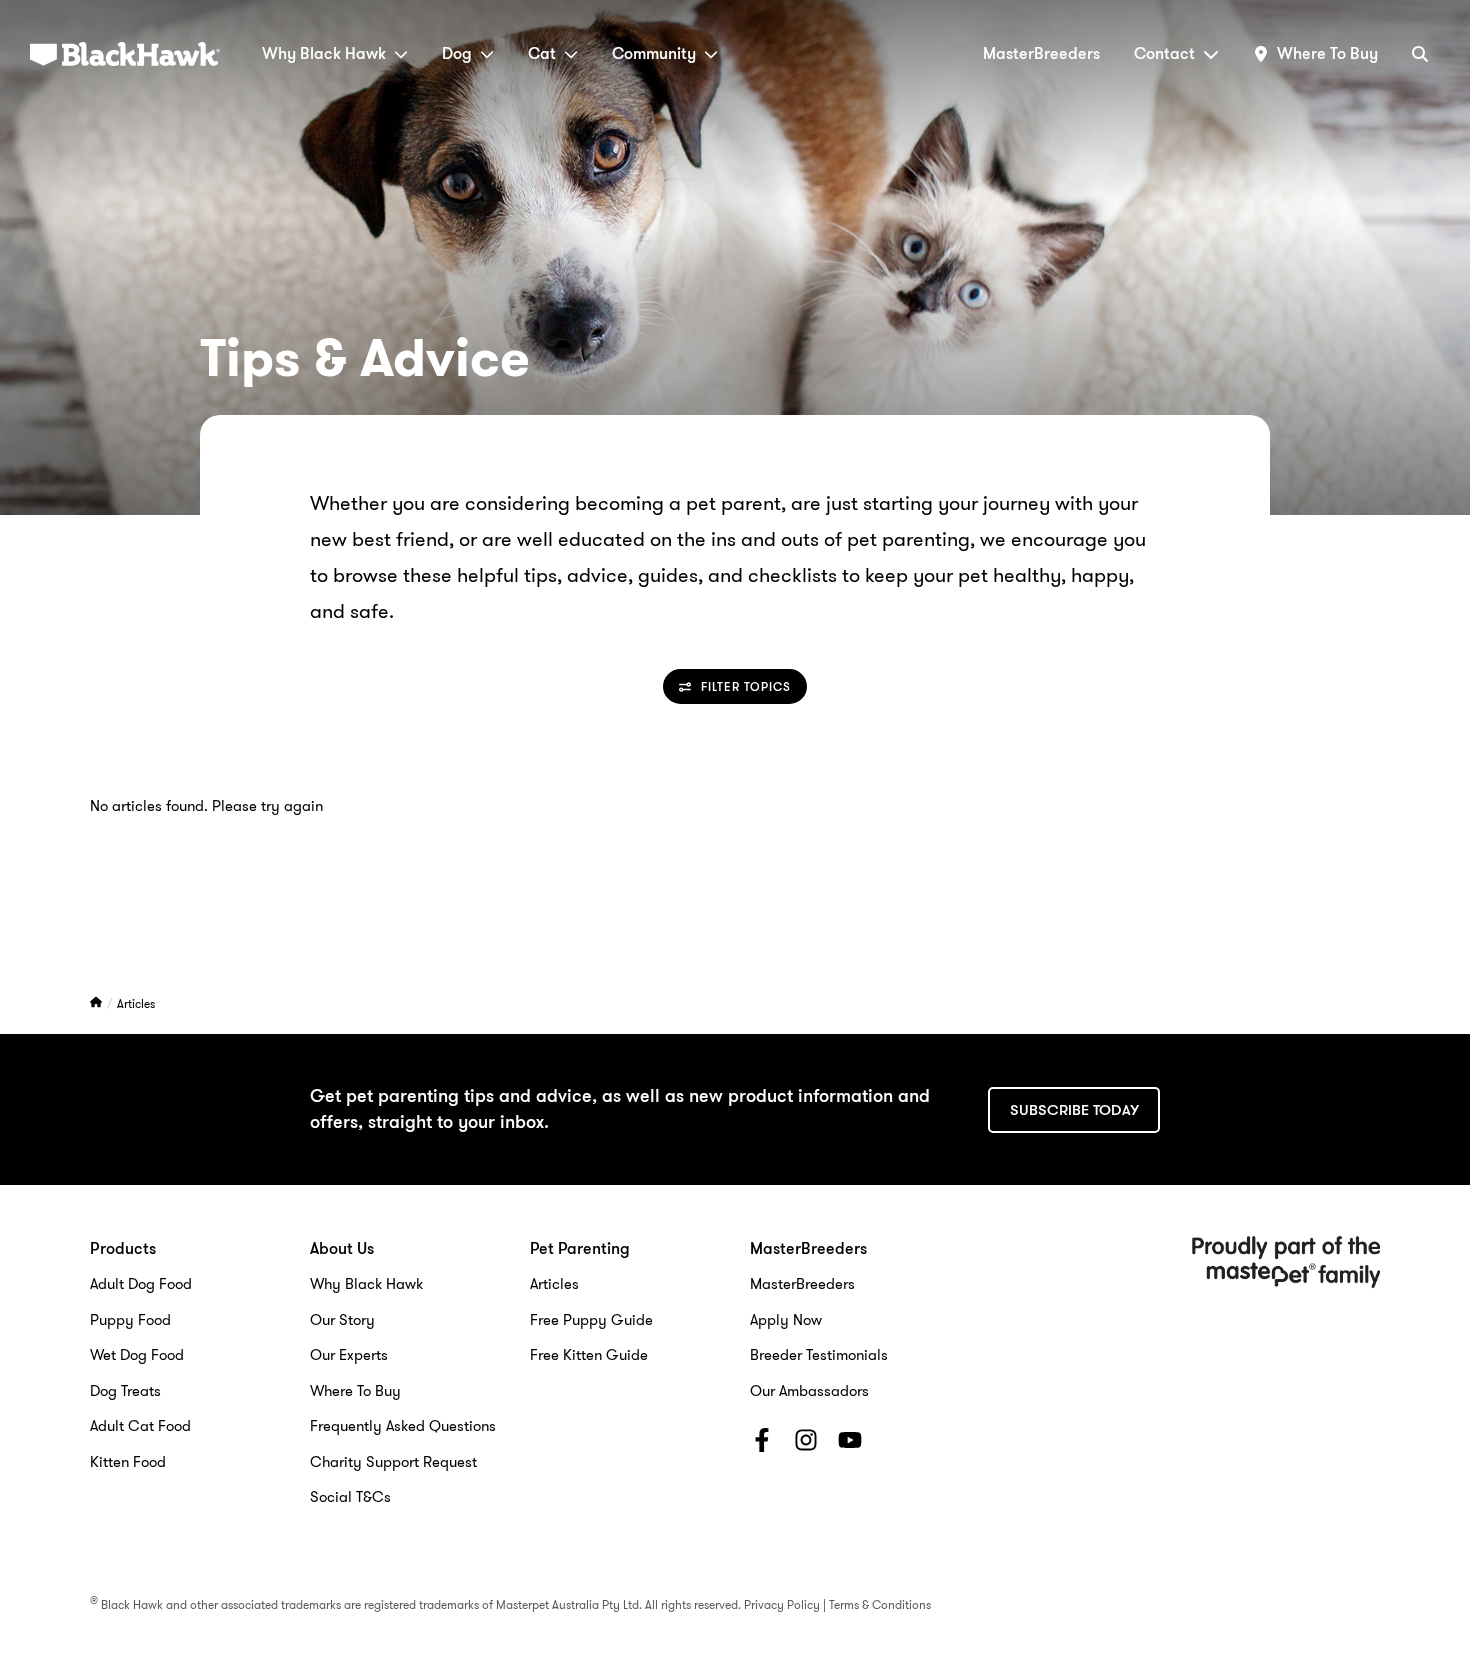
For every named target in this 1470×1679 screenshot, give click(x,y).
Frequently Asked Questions (403, 1426)
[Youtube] (850, 1444)
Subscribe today (1074, 1110)
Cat (542, 53)
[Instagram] (806, 1444)
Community (654, 53)
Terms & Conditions (880, 1604)
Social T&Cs (350, 1497)
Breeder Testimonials (819, 1355)
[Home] (97, 1003)
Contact (1164, 53)
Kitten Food (128, 1462)
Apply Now (786, 1320)
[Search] (1420, 53)
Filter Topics (746, 686)
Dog (457, 53)
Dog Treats (125, 1391)
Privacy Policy (782, 1604)
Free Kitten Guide (589, 1355)
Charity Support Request (393, 1462)
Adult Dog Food (141, 1284)
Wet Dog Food (137, 1355)
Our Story (342, 1320)
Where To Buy (355, 1391)
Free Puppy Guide (591, 1320)
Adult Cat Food (140, 1426)
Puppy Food (130, 1320)
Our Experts (349, 1355)
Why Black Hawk (324, 53)
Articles (136, 1003)
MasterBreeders (1041, 53)
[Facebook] (762, 1444)
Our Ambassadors (809, 1391)
